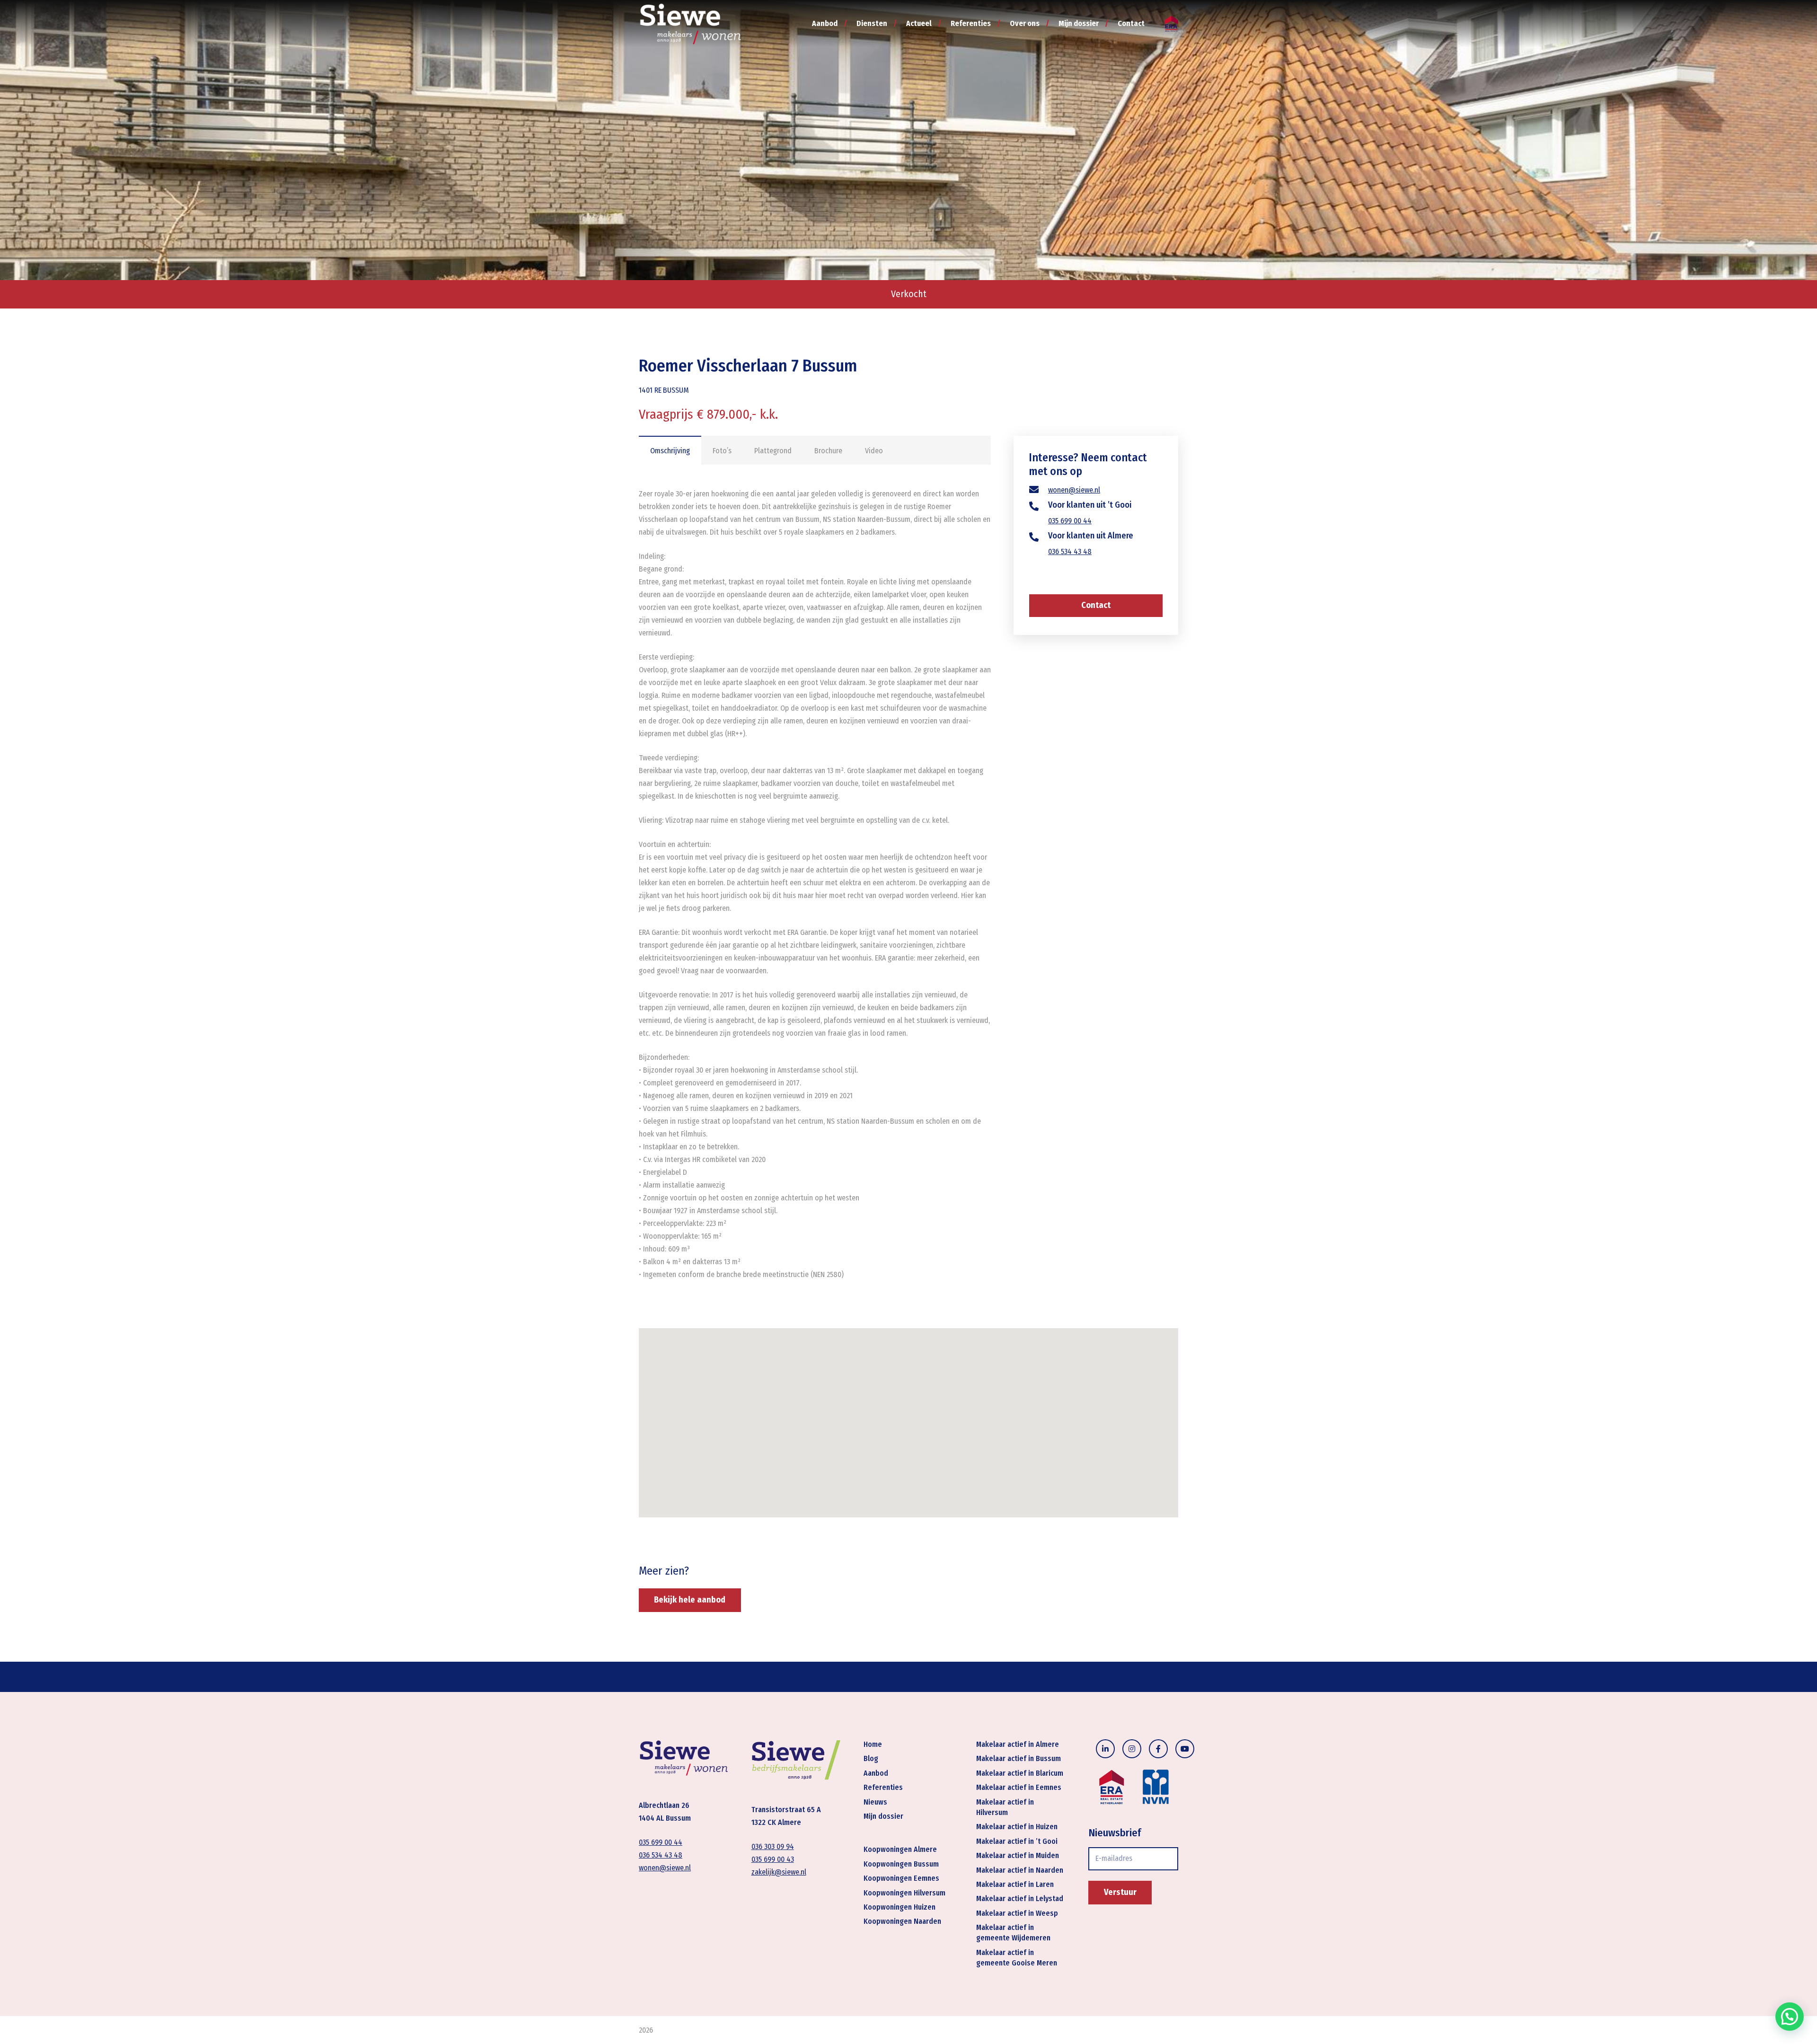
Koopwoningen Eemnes (901, 1878)
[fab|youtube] (1185, 1749)
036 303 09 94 (773, 1847)
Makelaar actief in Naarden (1020, 1870)
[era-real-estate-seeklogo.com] (1171, 24)
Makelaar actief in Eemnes (1019, 1788)
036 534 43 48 (1070, 551)
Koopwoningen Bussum (901, 1864)
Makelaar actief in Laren (1015, 1884)
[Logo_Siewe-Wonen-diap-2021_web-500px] (690, 24)
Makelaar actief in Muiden (1018, 1855)
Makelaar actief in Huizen (1017, 1827)
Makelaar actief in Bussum (1019, 1759)
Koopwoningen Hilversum (904, 1893)
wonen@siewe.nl (1074, 490)
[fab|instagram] (1132, 1749)
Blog (871, 1759)
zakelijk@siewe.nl (779, 1872)
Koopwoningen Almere (900, 1850)
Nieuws (875, 1802)
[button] (1790, 2017)
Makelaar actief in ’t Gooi (1017, 1841)
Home (873, 1744)
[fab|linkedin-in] (1105, 1749)
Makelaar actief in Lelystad (1020, 1899)
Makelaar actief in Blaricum (1020, 1773)
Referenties (883, 1788)
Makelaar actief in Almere (1018, 1744)
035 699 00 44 (1070, 521)
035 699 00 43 (773, 1860)
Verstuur (1120, 1892)
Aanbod (876, 1773)
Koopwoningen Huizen (900, 1907)
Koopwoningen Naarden (902, 1922)
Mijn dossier (883, 1816)
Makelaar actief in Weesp (1017, 1913)
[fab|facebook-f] (1158, 1749)
